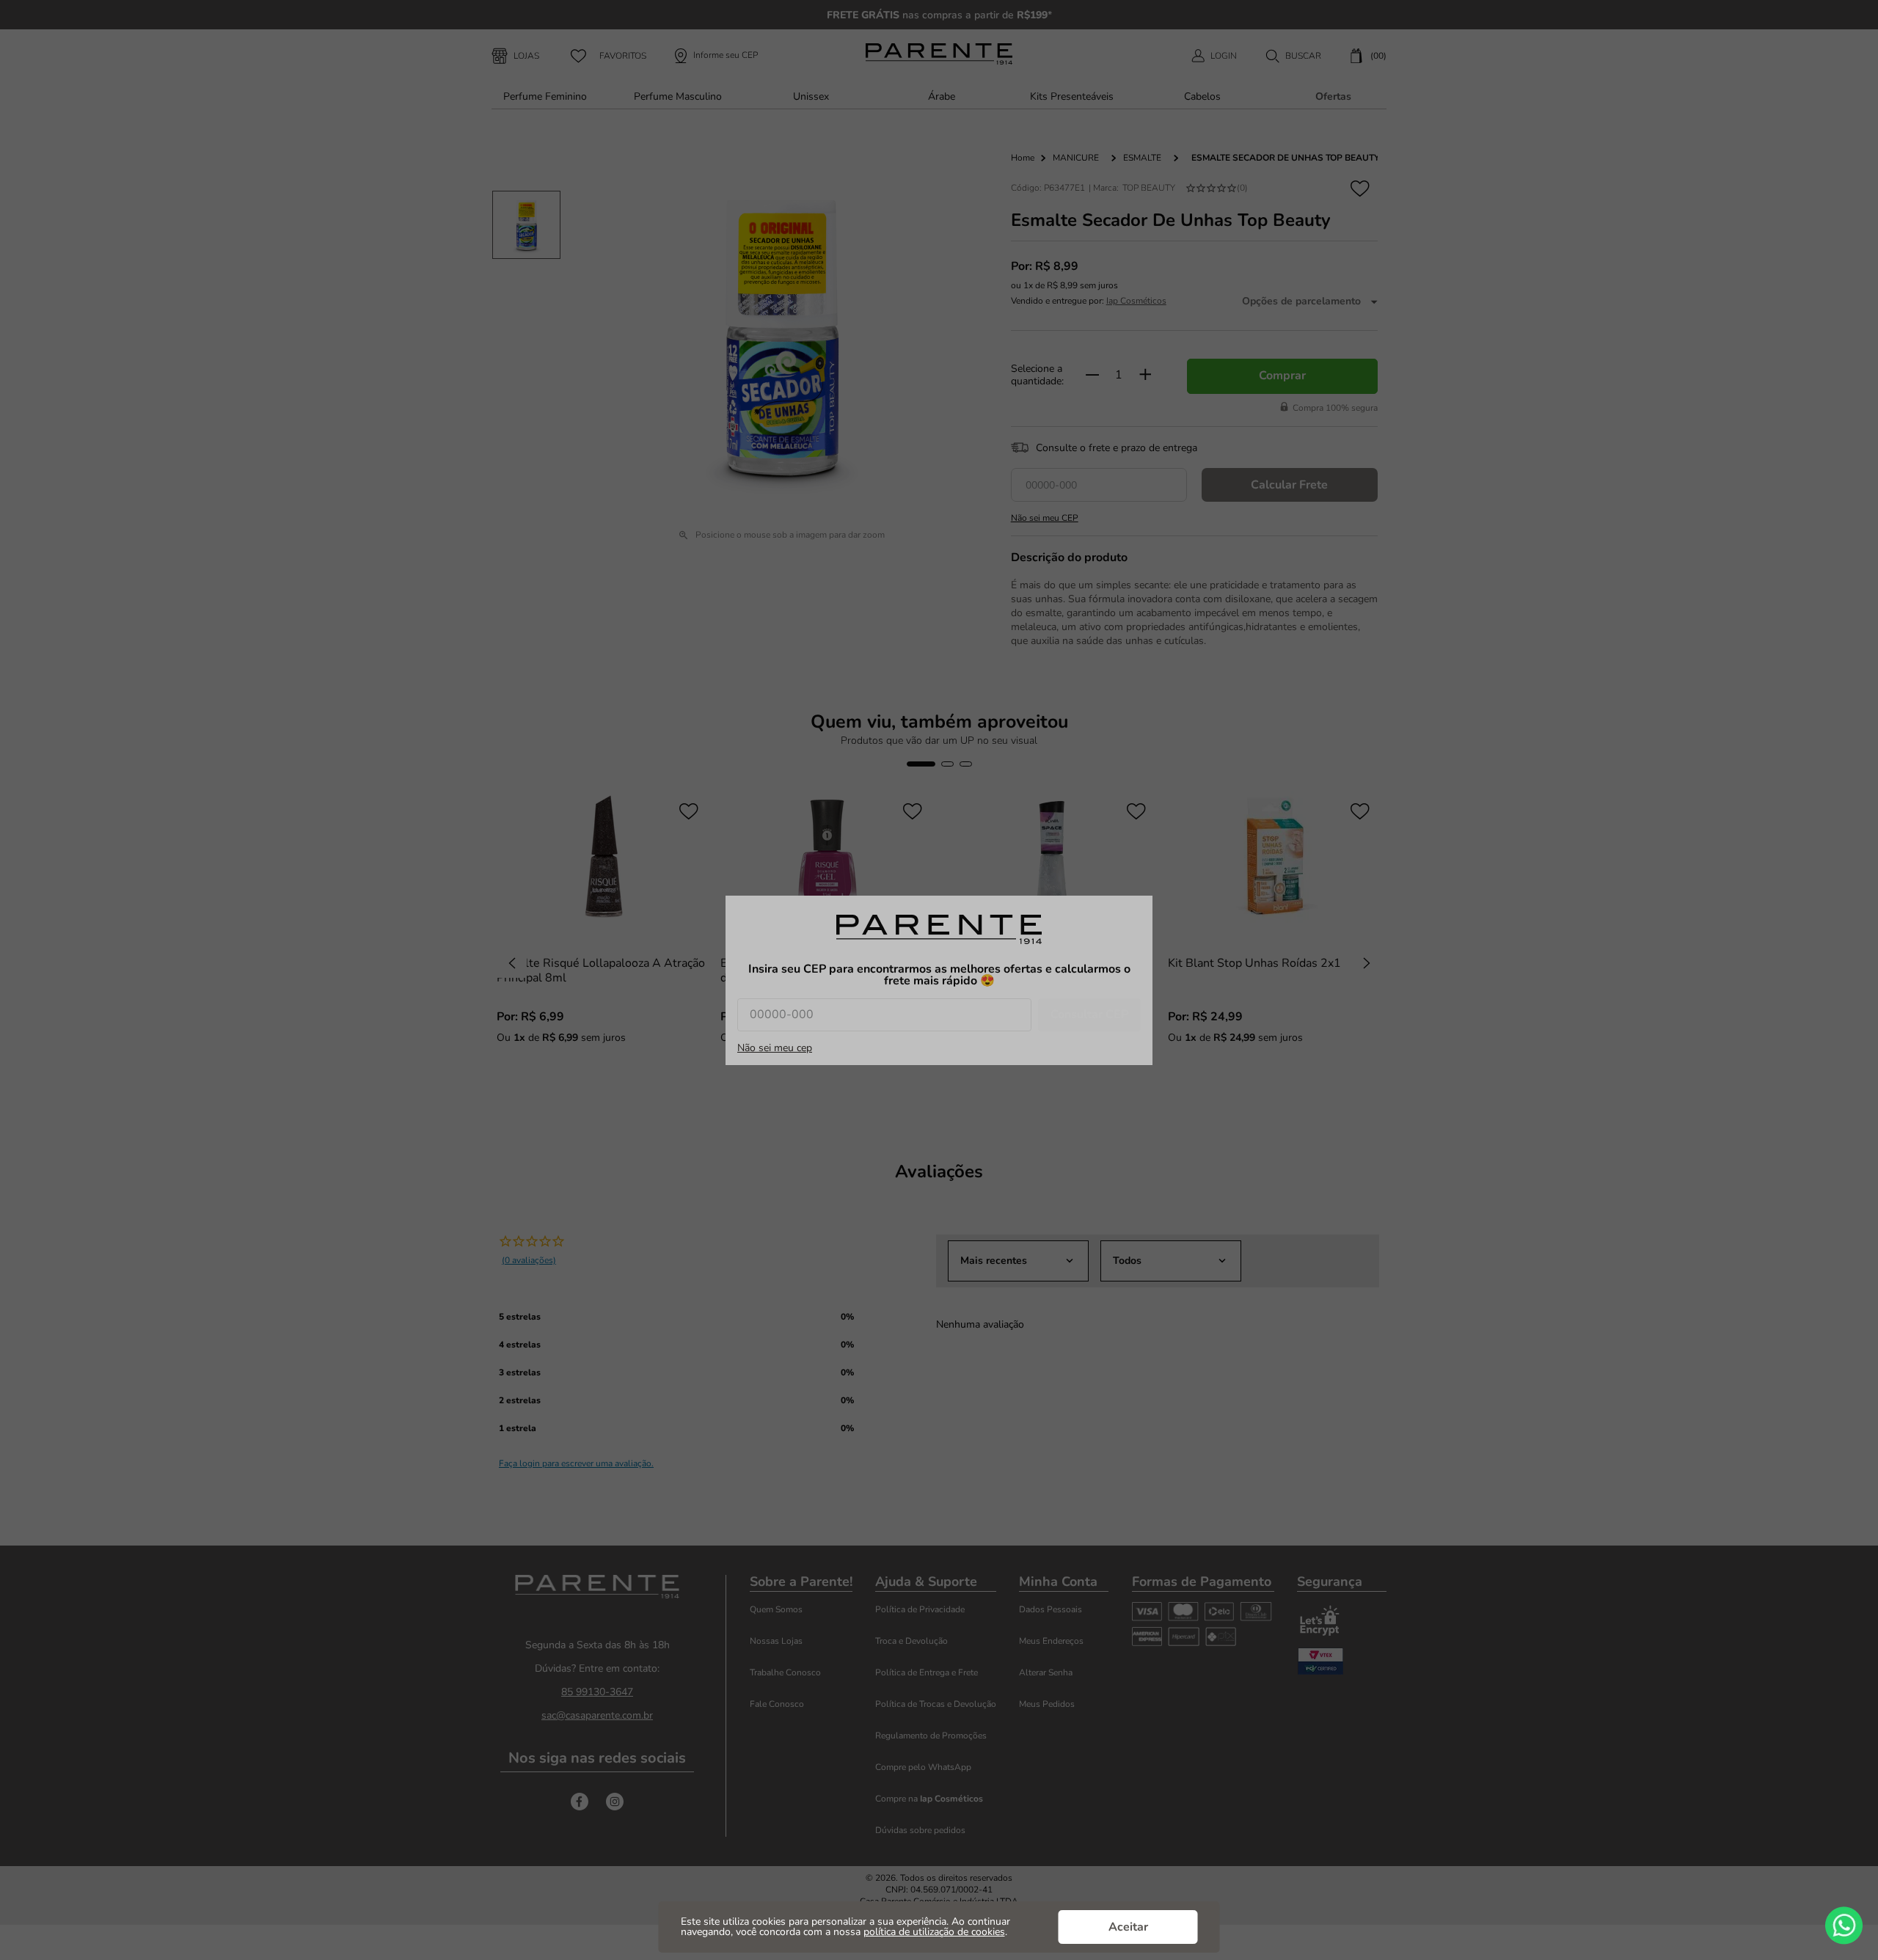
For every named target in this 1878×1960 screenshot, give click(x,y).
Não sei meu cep (775, 1048)
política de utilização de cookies (934, 1932)
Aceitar (1128, 1927)
